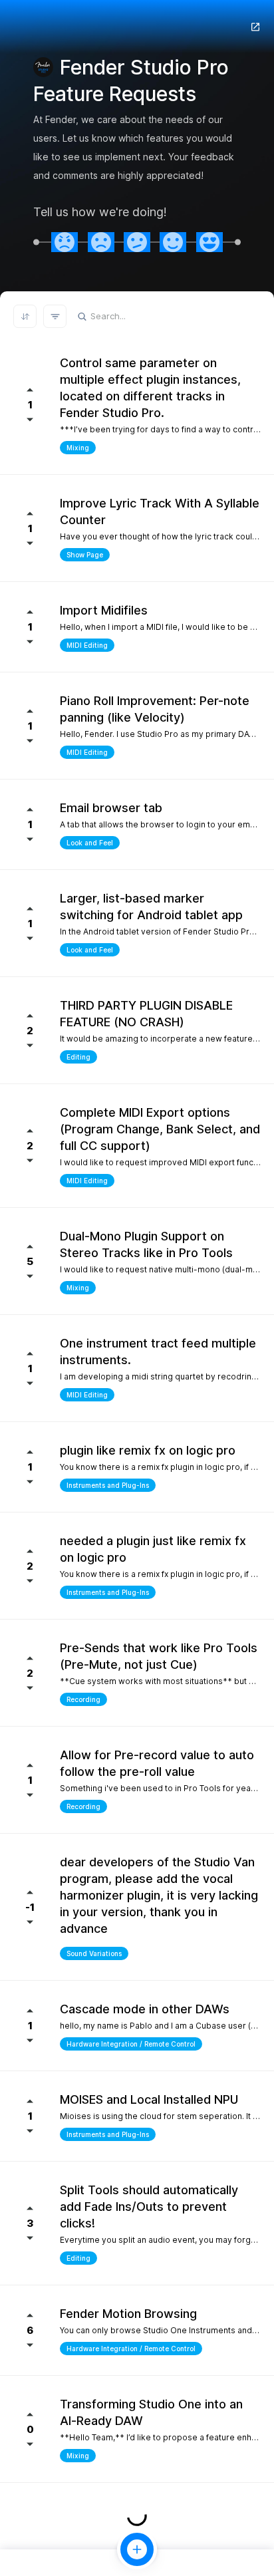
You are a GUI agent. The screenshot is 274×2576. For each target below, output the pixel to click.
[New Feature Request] (137, 2549)
